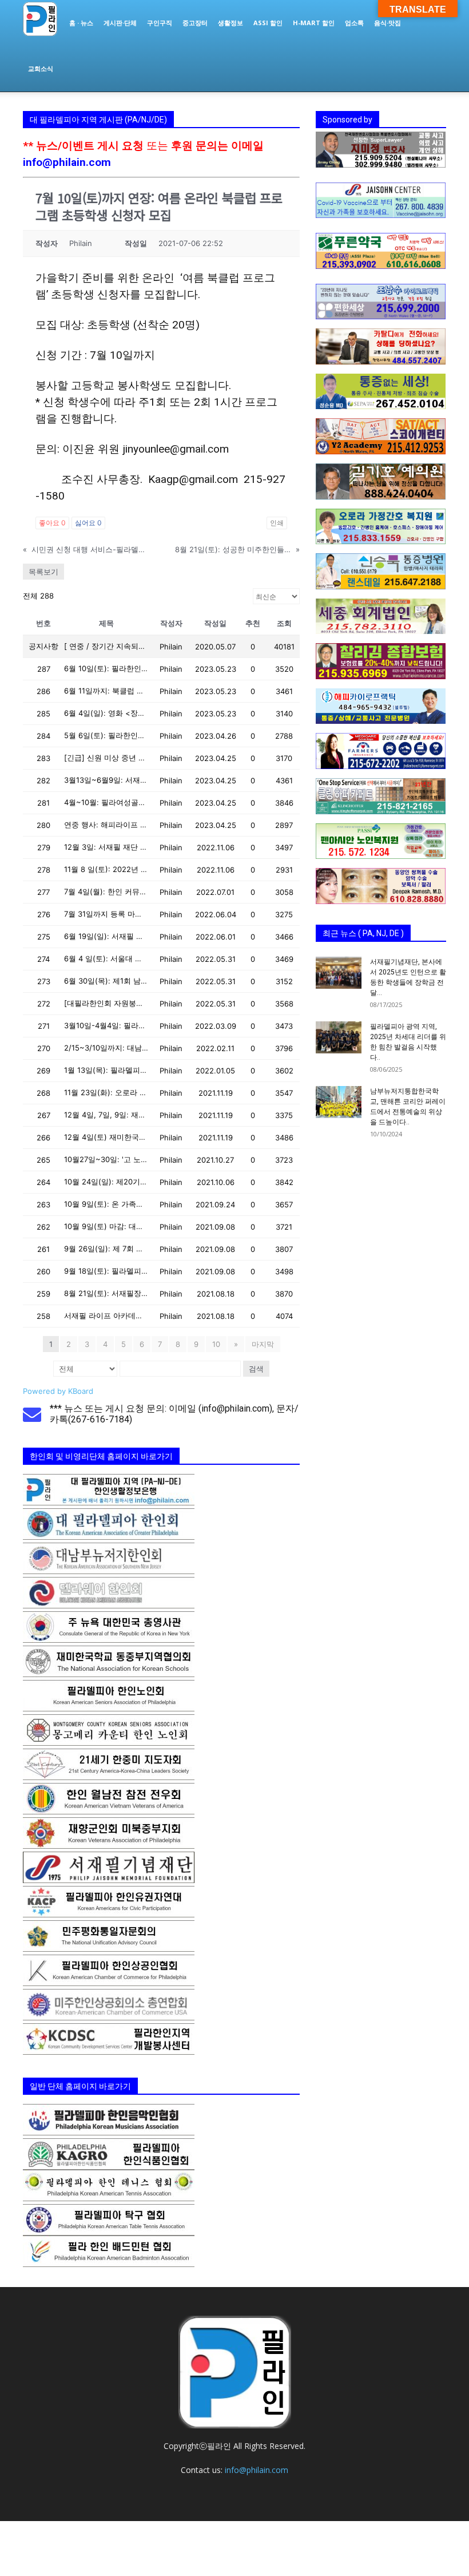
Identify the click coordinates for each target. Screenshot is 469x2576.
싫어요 (88, 523)
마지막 (263, 1344)
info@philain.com (67, 162)
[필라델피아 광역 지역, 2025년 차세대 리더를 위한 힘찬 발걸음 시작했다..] (339, 1037)
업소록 (354, 23)
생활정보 (230, 23)
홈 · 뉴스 (81, 23)
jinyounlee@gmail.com (176, 449)
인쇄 (277, 523)
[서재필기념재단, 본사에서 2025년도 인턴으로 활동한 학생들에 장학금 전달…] (339, 973)
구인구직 (160, 23)
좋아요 (52, 523)
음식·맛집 (387, 23)
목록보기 (43, 572)
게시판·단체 (120, 23)
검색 (256, 1369)
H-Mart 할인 (314, 23)
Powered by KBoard (58, 1391)
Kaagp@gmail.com (193, 479)
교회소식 (41, 68)
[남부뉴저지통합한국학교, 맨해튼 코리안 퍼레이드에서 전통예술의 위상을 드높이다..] (339, 1102)
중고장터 (195, 23)
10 (216, 1344)
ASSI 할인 (268, 23)
